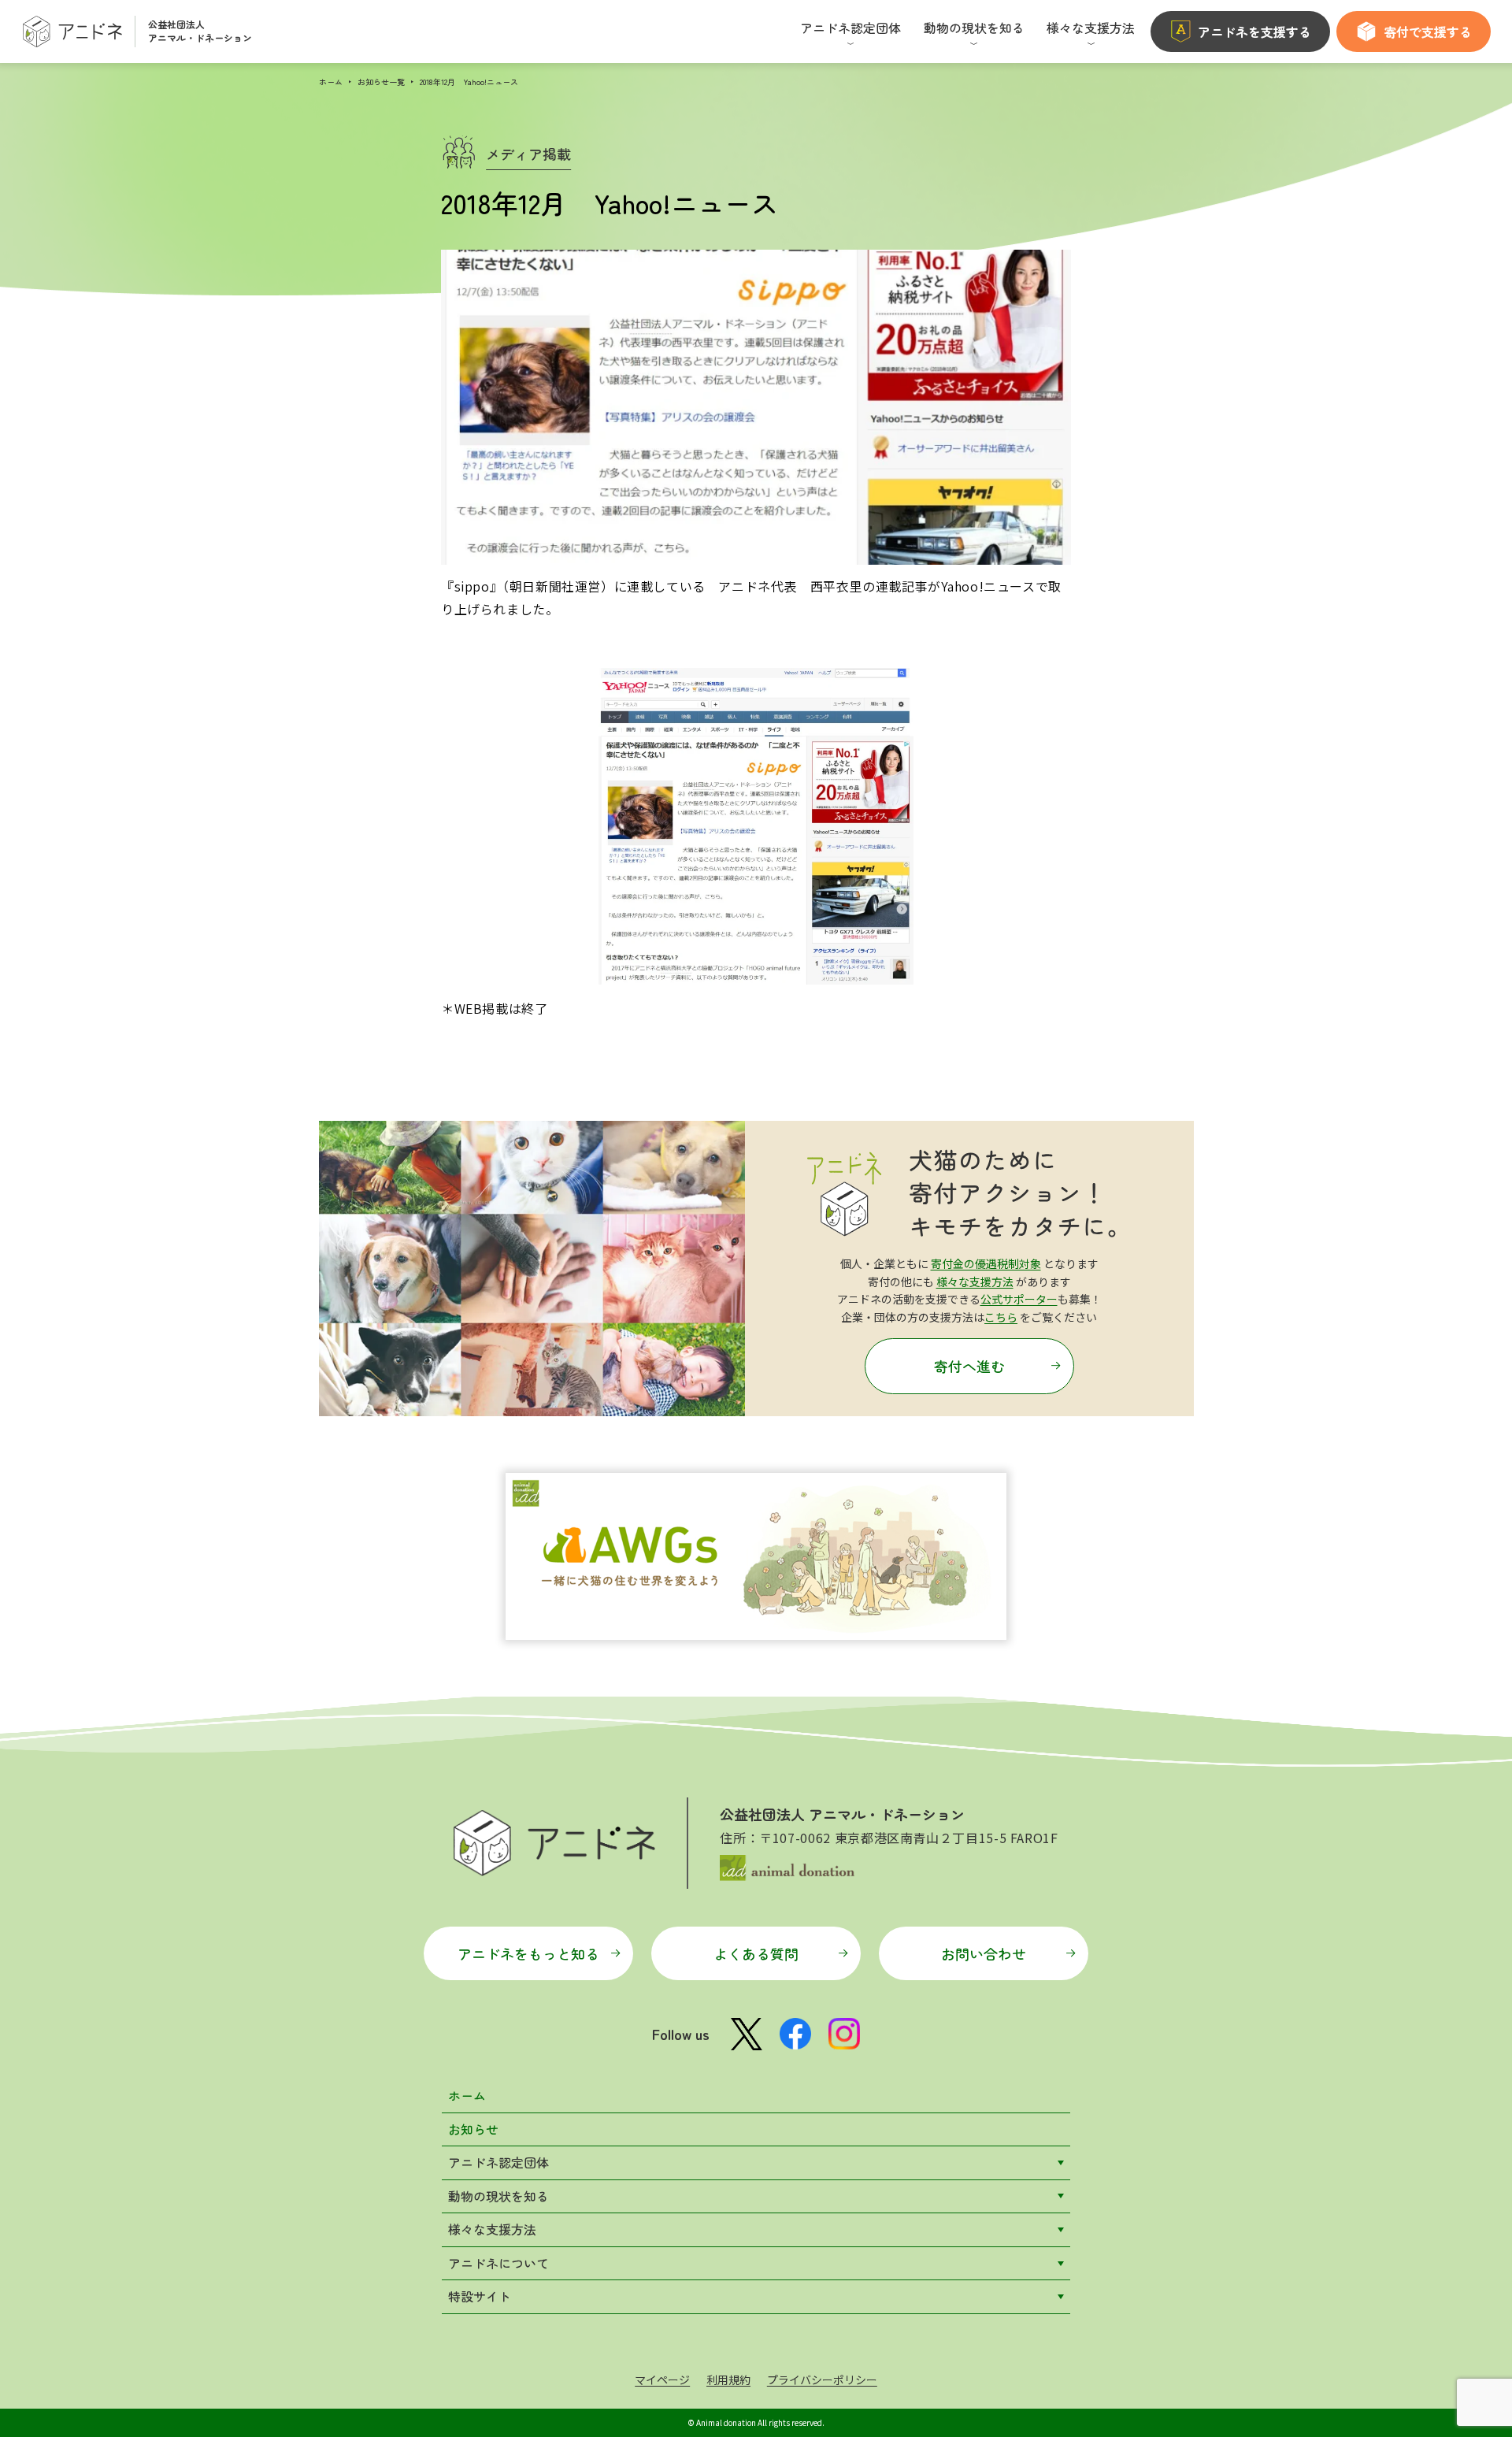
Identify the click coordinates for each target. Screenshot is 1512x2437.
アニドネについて (498, 2263)
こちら (1001, 1317)
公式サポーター (1019, 1299)
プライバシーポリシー (822, 2380)
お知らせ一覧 (381, 82)
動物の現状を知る (498, 2196)
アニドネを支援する (1254, 32)
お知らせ (473, 2129)
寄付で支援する (1428, 32)
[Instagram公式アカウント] (844, 2034)
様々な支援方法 (975, 1282)
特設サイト (480, 2296)
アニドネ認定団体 (498, 2162)
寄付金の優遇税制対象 (986, 1263)
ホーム (331, 82)
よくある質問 (756, 1953)
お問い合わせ (984, 1953)
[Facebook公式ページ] (795, 2034)
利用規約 (728, 2380)
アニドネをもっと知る (528, 1953)
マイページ (662, 2380)
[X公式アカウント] (747, 2034)
